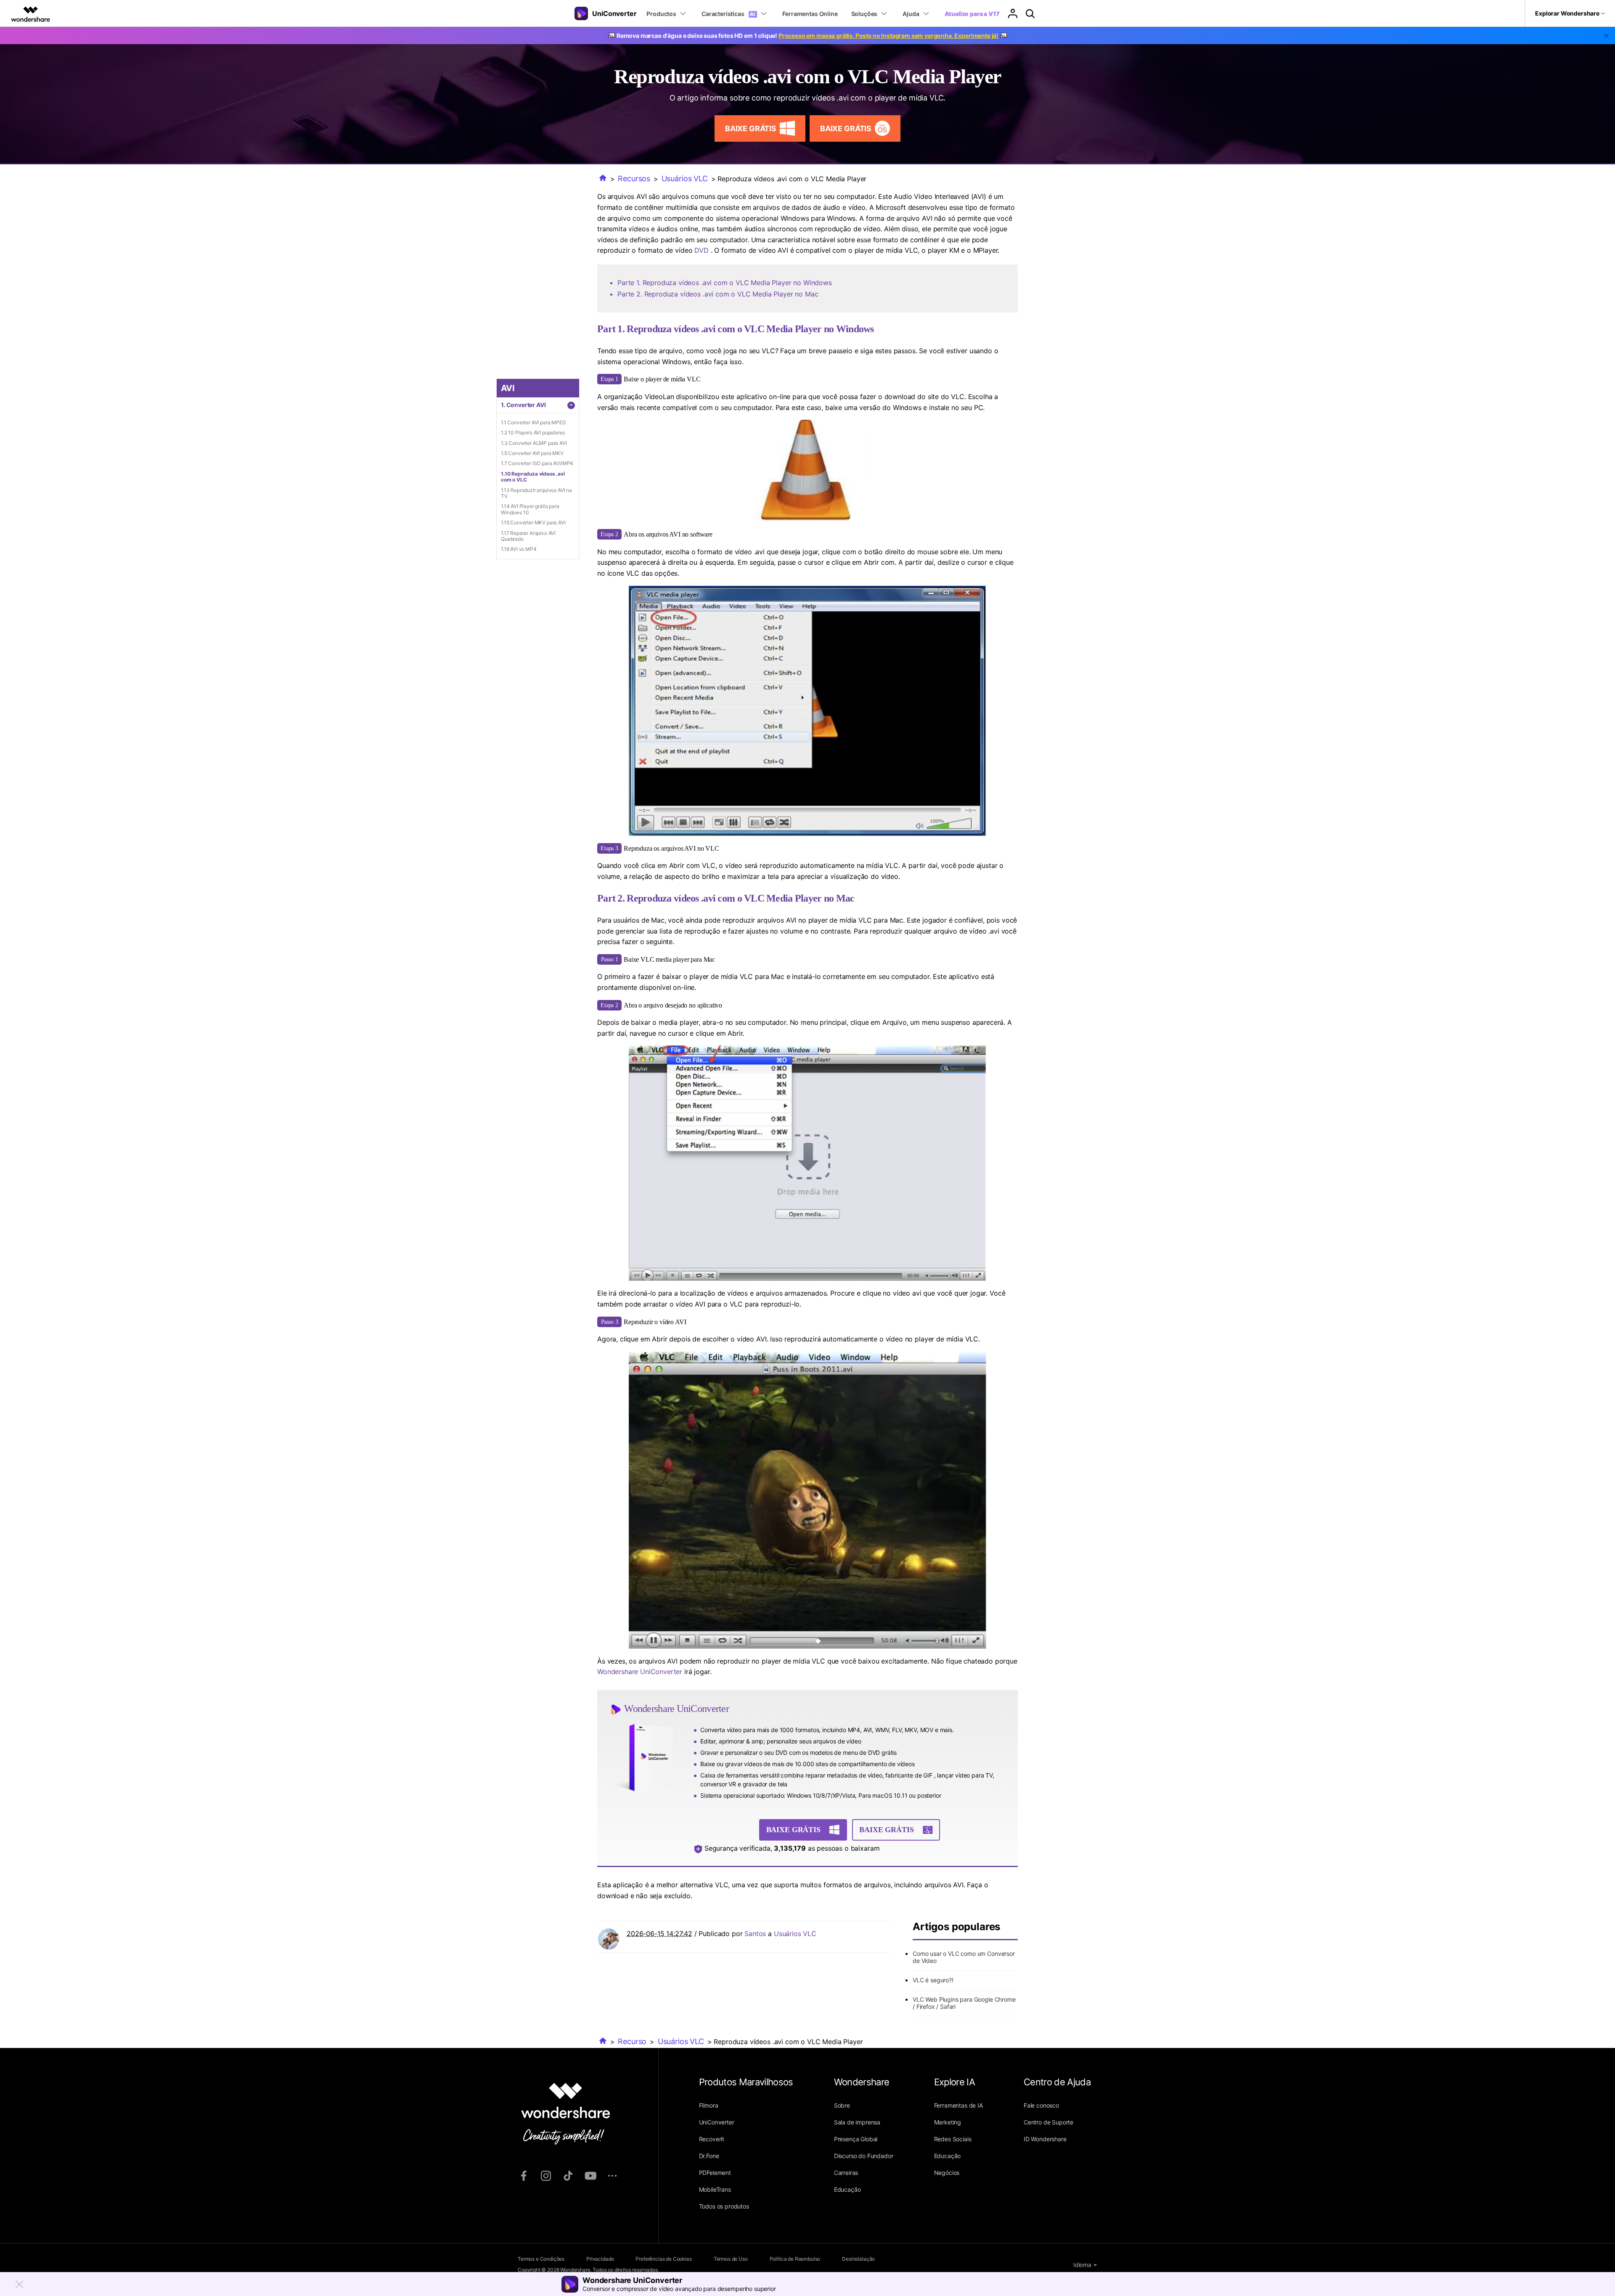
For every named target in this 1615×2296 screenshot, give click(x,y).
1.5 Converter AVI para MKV (532, 453)
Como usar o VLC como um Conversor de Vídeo (964, 1957)
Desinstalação (858, 2259)
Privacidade (600, 2259)
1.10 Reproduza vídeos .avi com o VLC (533, 477)
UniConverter (717, 2122)
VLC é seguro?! (933, 1980)
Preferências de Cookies (663, 2259)
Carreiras (846, 2173)
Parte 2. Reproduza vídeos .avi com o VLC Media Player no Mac (718, 294)
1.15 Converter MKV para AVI (533, 522)
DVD (702, 250)
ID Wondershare (1045, 2139)
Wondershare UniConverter (641, 1672)
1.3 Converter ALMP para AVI (534, 443)
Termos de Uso (731, 2259)
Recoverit (712, 2139)
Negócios (947, 2173)
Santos (755, 1934)
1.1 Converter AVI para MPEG (533, 422)
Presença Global (856, 2139)
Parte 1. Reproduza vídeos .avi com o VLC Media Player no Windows (725, 283)
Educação (847, 2189)
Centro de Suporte (1048, 2122)
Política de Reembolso (795, 2259)
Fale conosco (1041, 2105)
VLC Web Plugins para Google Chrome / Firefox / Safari (964, 2003)
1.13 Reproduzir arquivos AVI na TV (536, 493)
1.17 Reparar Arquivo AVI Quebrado (528, 536)
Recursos (634, 179)
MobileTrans (715, 2189)
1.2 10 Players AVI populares (533, 432)
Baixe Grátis (751, 128)
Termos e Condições (541, 2259)
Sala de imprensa (857, 2122)
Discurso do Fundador (864, 2156)
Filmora (709, 2105)
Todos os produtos (724, 2206)
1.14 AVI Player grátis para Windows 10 (530, 509)
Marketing (948, 2122)
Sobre (842, 2105)
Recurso (632, 2041)
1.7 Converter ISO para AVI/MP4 (537, 463)
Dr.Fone (709, 2156)
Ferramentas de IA (958, 2105)
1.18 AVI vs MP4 (519, 549)
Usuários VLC (685, 179)
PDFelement (715, 2173)
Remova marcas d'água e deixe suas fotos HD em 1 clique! (807, 36)
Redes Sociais (953, 2139)
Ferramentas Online (810, 14)
